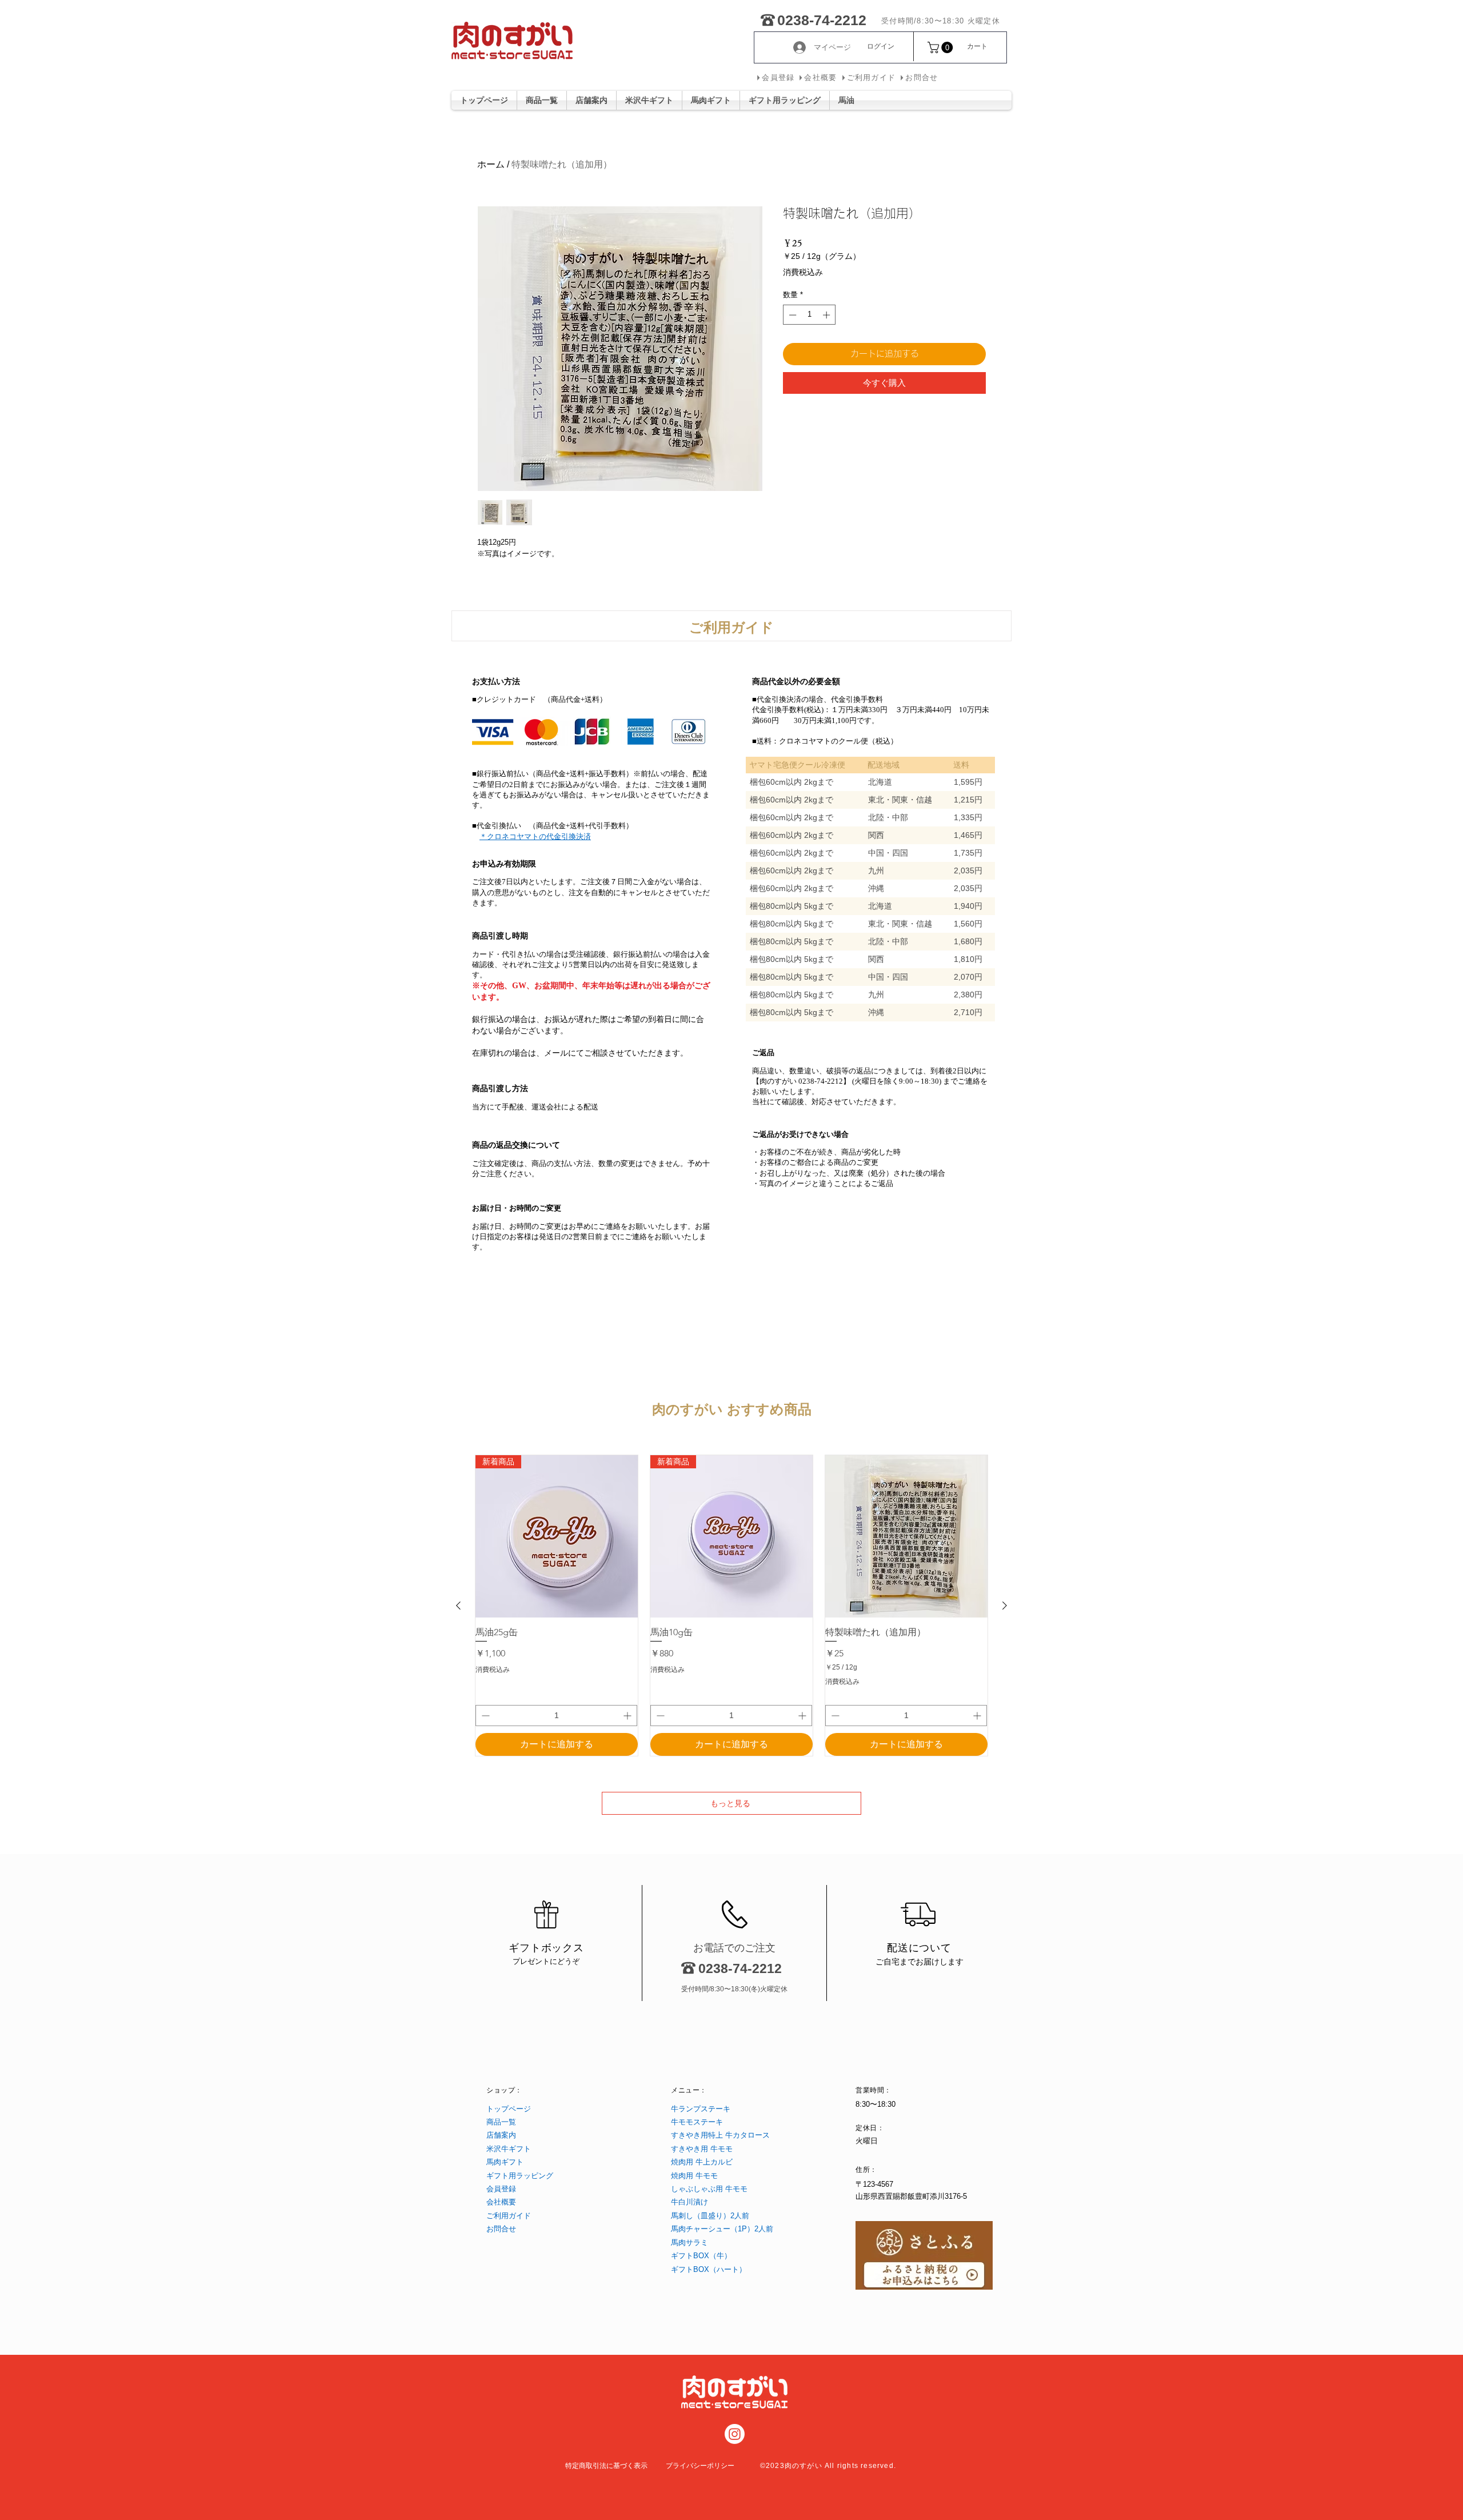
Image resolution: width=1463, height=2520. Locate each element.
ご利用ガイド (509, 2216)
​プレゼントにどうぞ (546, 1961)
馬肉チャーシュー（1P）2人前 (722, 2229)
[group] (731, 1606)
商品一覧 (501, 2122)
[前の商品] (458, 1606)
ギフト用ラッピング (520, 2176)
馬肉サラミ (689, 2243)
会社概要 (501, 2202)
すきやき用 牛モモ (702, 2149)
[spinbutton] (810, 315)
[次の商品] (1005, 1606)
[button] (942, 47)
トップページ (509, 2109)
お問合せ (501, 2229)
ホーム (491, 164)
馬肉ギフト (505, 2162)
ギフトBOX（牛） (701, 2256)
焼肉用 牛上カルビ (702, 2162)
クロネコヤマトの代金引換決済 (539, 836)
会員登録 (501, 2189)
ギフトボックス (546, 1948)
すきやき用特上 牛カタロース (720, 2135)
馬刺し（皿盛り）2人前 (710, 2216)
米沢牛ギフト (509, 2149)
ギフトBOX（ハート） (709, 2269)
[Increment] (828, 315)
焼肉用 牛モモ (694, 2176)
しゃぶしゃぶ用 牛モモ (709, 2189)
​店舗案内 (501, 2135)
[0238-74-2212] (768, 18)
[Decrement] (792, 315)
